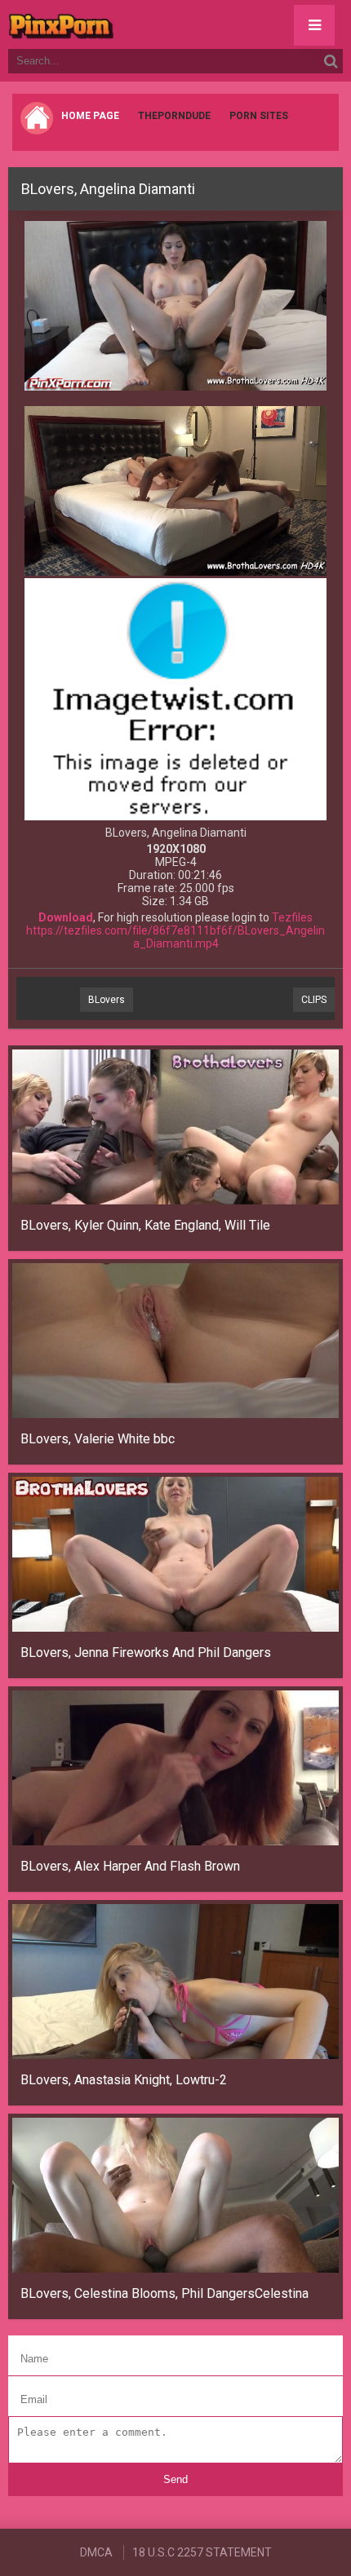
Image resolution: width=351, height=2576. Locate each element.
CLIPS (314, 1000)
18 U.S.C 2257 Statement (202, 2552)
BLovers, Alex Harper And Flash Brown (130, 1866)
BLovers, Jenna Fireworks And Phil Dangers (146, 1653)
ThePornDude (174, 116)
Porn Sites (259, 116)
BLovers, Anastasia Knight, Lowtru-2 (124, 2080)
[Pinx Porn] (106, 24)
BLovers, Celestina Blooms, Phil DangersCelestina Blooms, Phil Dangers (166, 2293)
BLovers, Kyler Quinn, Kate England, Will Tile (145, 1225)
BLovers (107, 1000)
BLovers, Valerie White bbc (98, 1439)
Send (175, 2479)
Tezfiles (292, 917)
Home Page (90, 116)
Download (66, 917)
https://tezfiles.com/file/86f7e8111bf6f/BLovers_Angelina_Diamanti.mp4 (175, 937)
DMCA (96, 2552)
